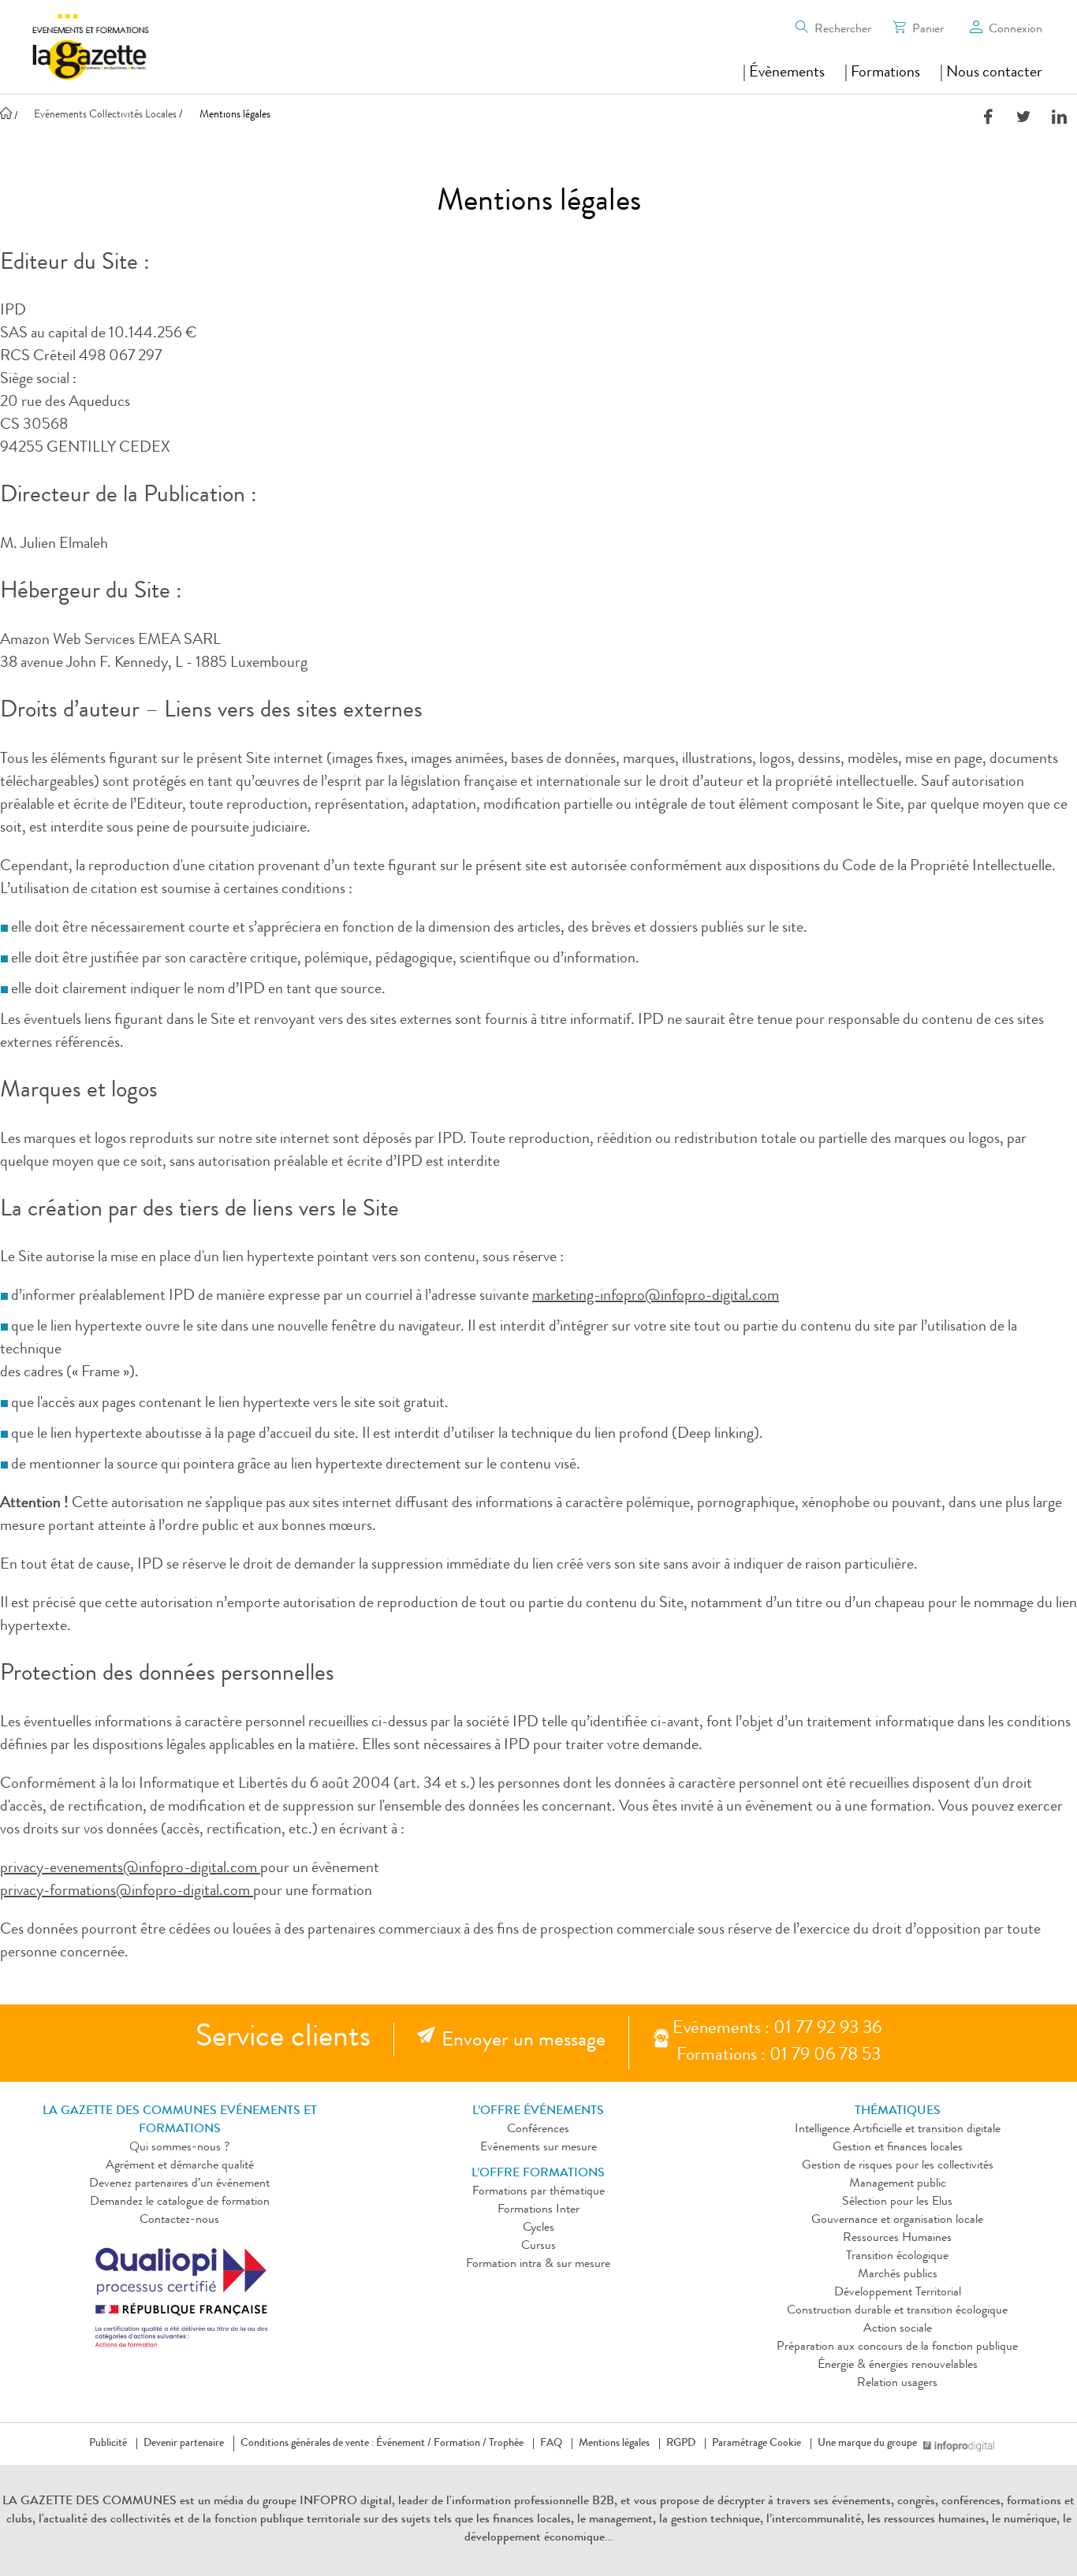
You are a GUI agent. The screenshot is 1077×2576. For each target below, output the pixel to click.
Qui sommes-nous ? (179, 2148)
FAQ (551, 2444)
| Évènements (784, 73)
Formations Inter (538, 2210)
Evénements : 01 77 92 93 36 (777, 2029)
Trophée (506, 2444)
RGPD (681, 2444)
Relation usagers (897, 2384)
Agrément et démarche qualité (180, 2166)
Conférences (538, 2130)
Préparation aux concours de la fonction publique (897, 2347)
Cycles (538, 2228)
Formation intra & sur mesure (538, 2265)
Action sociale (898, 2329)
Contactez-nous (179, 2220)
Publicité (108, 2444)
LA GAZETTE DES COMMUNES (89, 2502)
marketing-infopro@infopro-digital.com (656, 1297)
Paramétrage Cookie (757, 2444)
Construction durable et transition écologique (897, 2311)
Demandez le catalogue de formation (180, 2202)
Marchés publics (898, 2275)
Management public (898, 2184)
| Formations (882, 73)
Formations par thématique (538, 2192)
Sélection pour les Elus (897, 2202)
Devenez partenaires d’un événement (179, 2184)
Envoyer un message (524, 2042)
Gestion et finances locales (898, 2148)
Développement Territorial (898, 2293)
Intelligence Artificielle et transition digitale (898, 2130)
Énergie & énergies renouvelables (898, 2366)
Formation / (460, 2444)
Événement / (404, 2444)
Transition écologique (897, 2257)
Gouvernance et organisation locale (897, 2220)
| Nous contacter (991, 73)
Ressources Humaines (897, 2239)
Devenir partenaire (184, 2444)
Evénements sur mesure (538, 2148)
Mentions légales (614, 2444)
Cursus (538, 2247)
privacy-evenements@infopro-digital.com (130, 1869)
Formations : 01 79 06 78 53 (779, 2056)
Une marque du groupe (867, 2444)
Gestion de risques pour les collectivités (898, 2166)
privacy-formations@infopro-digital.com (127, 1892)
